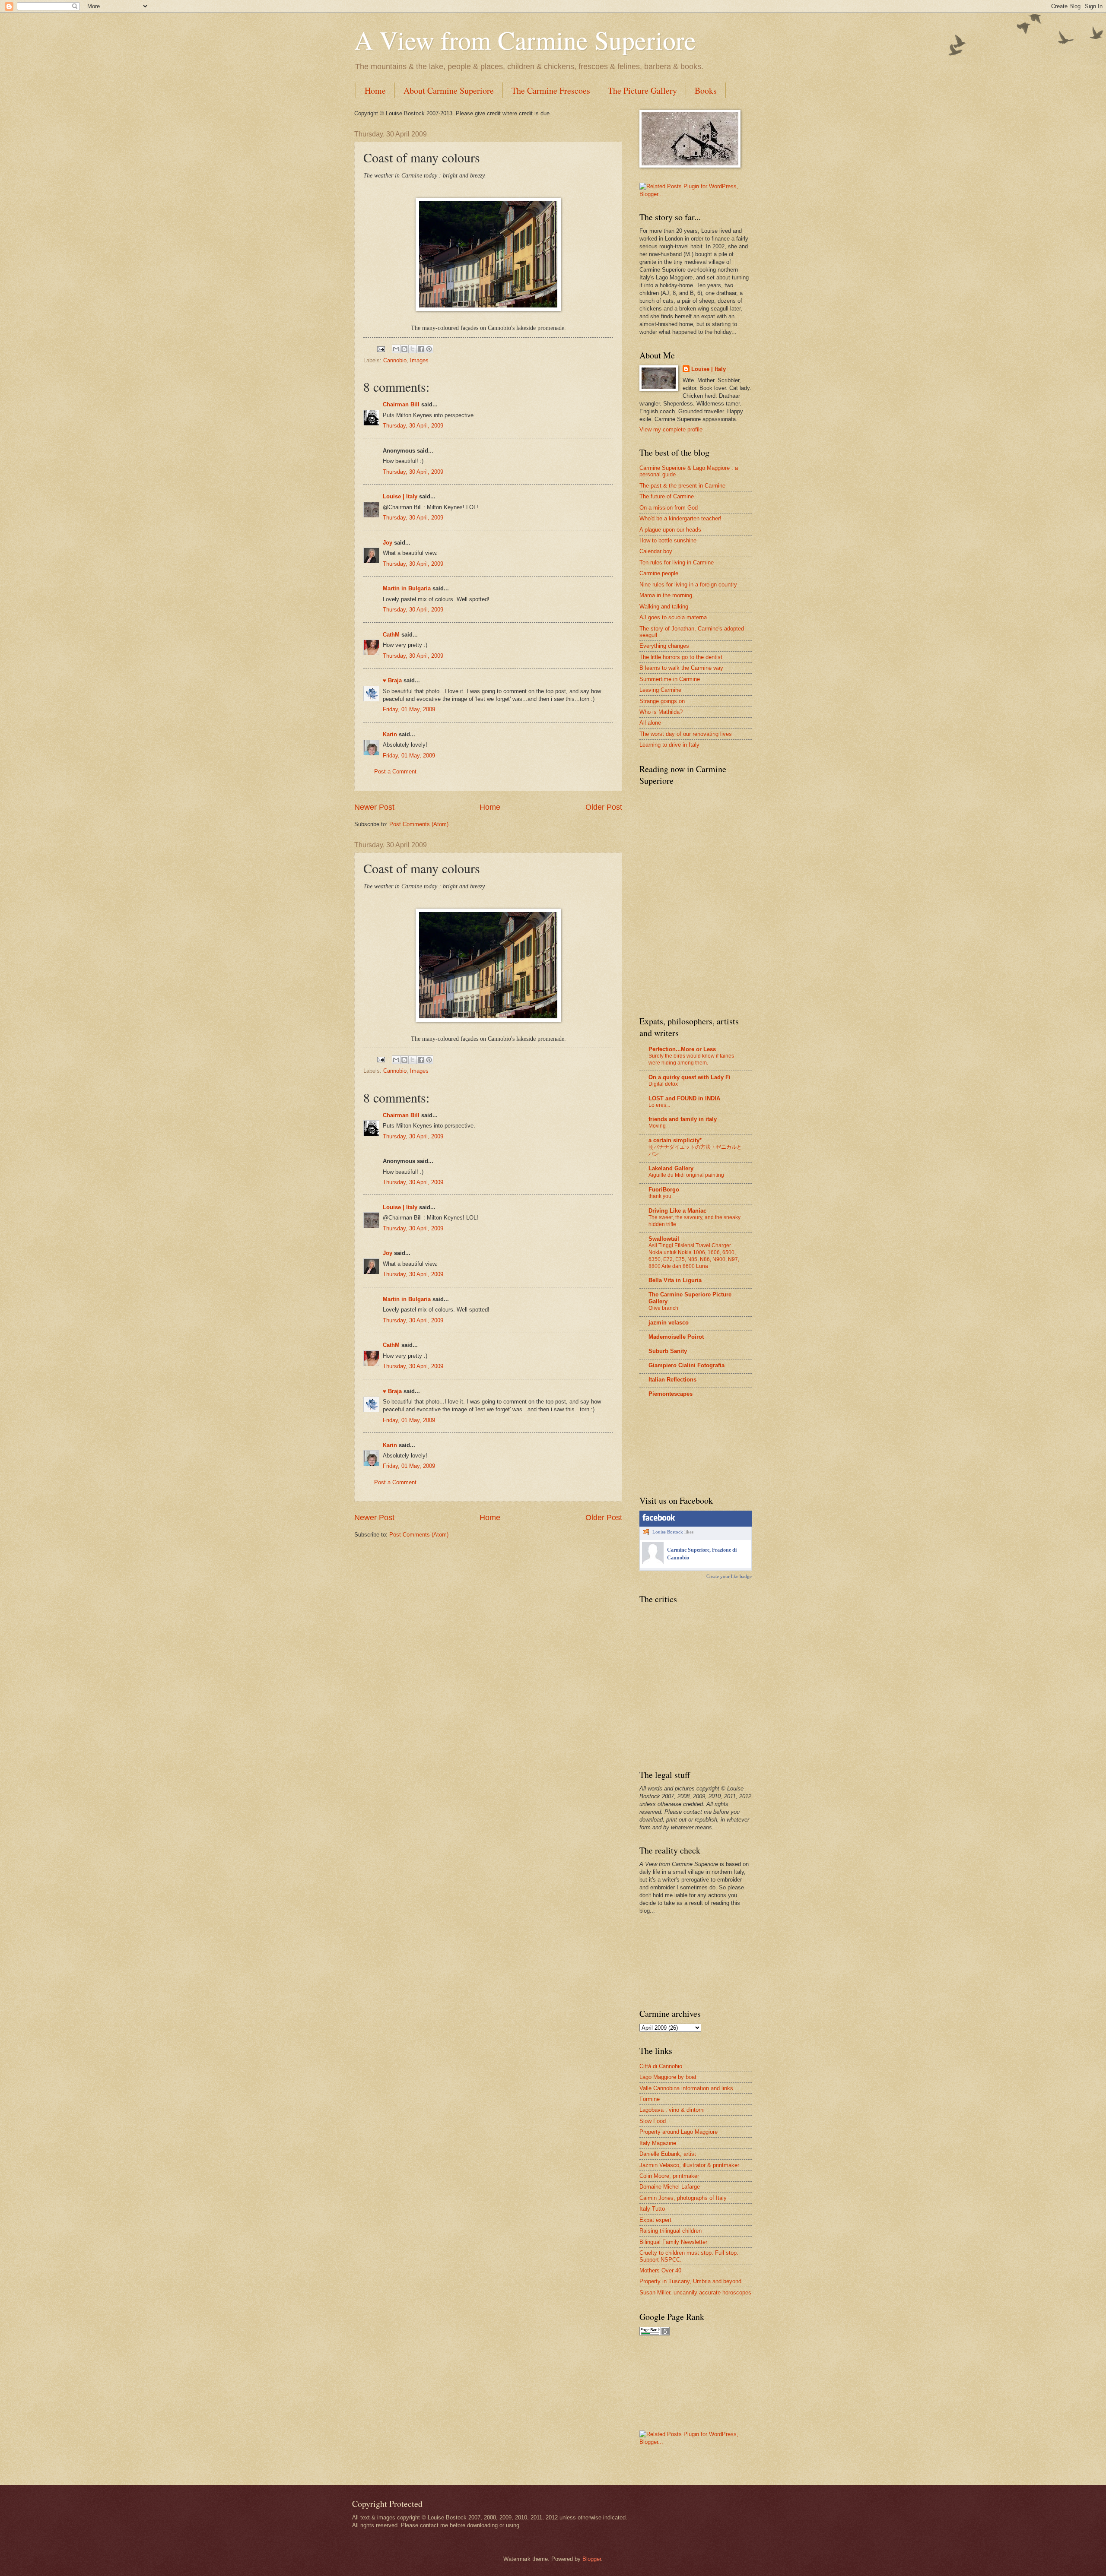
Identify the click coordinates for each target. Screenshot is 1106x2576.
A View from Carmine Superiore (525, 40)
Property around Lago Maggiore (679, 2132)
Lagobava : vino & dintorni (672, 2110)
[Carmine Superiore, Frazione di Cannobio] (653, 1562)
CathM (391, 635)
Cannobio (395, 360)
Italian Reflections (672, 1380)
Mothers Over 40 (660, 2270)
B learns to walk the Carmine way (681, 668)
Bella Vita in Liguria (675, 1280)
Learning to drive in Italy (669, 745)
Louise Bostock (668, 1532)
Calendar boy (656, 551)
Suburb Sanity (668, 1351)
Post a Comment (395, 772)
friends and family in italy (683, 1119)
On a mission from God (669, 508)
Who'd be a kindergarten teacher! (680, 518)
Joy (388, 543)
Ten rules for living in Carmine (677, 562)
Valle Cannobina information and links (686, 2088)
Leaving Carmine (660, 690)
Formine (650, 2099)
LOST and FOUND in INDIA (684, 1098)
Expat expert (655, 2220)
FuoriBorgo (664, 1190)
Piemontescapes (671, 1394)
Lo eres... (659, 1105)
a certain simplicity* (675, 1140)
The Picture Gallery (642, 90)
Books (706, 90)
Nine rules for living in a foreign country (688, 585)
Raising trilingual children (671, 2231)
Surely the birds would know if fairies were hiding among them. (691, 1059)
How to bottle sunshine (668, 540)
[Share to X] (413, 349)
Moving (657, 1126)
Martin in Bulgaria (407, 588)
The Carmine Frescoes (551, 90)
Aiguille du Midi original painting (686, 1175)
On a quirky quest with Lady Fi (690, 1077)
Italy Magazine (658, 2143)
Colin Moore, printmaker (669, 2176)
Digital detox (663, 1084)
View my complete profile (671, 429)
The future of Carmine (667, 496)
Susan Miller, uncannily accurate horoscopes (695, 2292)
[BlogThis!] (404, 349)
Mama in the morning (666, 595)
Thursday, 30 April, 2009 (413, 426)
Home (375, 90)
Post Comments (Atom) (419, 824)
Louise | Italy (400, 496)
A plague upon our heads (670, 530)
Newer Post (374, 807)
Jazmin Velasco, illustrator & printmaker (689, 2165)
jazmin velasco (669, 1323)
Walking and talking (664, 607)
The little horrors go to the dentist (681, 657)
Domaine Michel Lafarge (670, 2187)
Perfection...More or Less (682, 1049)
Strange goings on (662, 701)
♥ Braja (392, 680)
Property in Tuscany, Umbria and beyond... (693, 2281)
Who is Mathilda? (661, 712)
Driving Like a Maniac (677, 1211)
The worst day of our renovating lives (686, 734)
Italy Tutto (652, 2209)
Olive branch (663, 1308)
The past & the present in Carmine (682, 486)
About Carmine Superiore (449, 90)
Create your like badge (729, 1576)
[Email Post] (381, 349)
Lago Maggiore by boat (668, 2077)
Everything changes (664, 646)
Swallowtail (664, 1239)
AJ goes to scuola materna (673, 617)
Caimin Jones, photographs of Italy (683, 2198)
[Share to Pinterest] (429, 349)
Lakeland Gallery (671, 1168)
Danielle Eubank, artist (668, 2154)
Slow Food (653, 2121)
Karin (390, 734)
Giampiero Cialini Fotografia (686, 1365)
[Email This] (396, 349)
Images (419, 360)
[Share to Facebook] (421, 349)
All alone (650, 723)
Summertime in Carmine (670, 679)
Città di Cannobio (661, 2066)
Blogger (592, 2559)
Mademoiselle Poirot (676, 1337)
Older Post (604, 807)
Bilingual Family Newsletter (673, 2242)
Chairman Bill (401, 404)
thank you (660, 1196)
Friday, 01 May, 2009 (409, 709)
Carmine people (659, 573)
